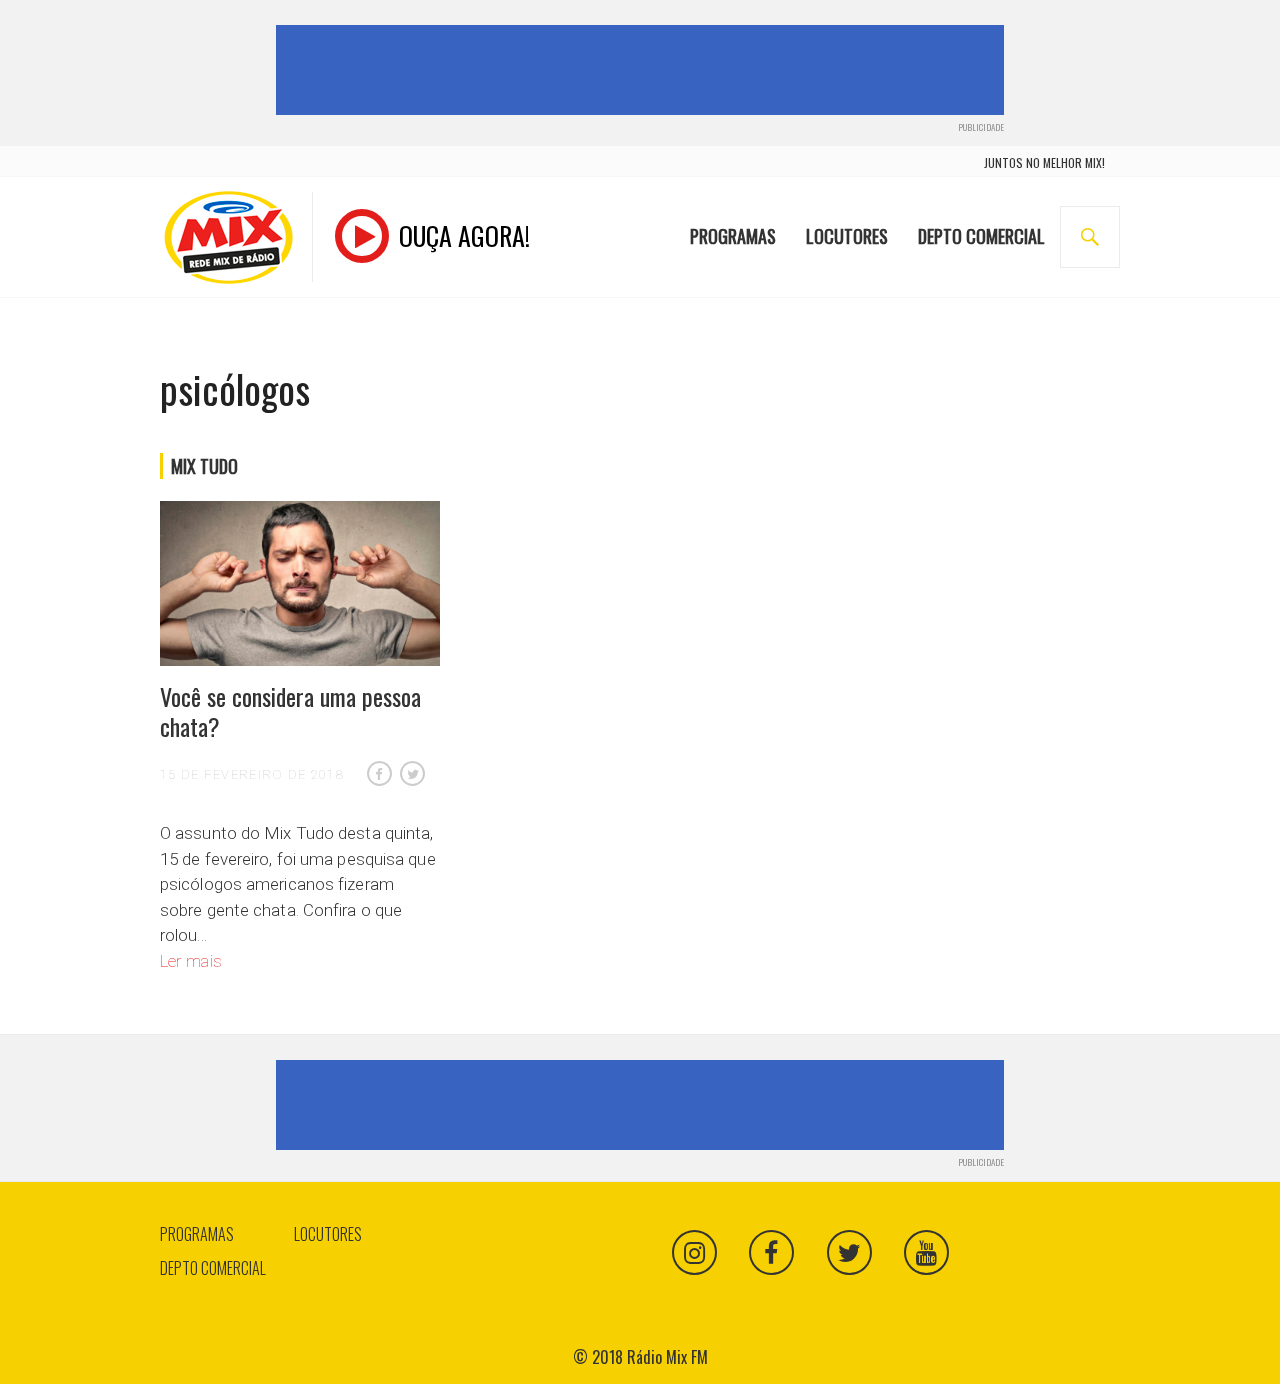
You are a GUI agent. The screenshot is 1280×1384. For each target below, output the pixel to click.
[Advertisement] (644, 70)
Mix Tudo (204, 466)
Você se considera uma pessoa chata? (290, 711)
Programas (733, 236)
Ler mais (191, 961)
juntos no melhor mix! (1044, 162)
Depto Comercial (981, 236)
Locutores (847, 236)
